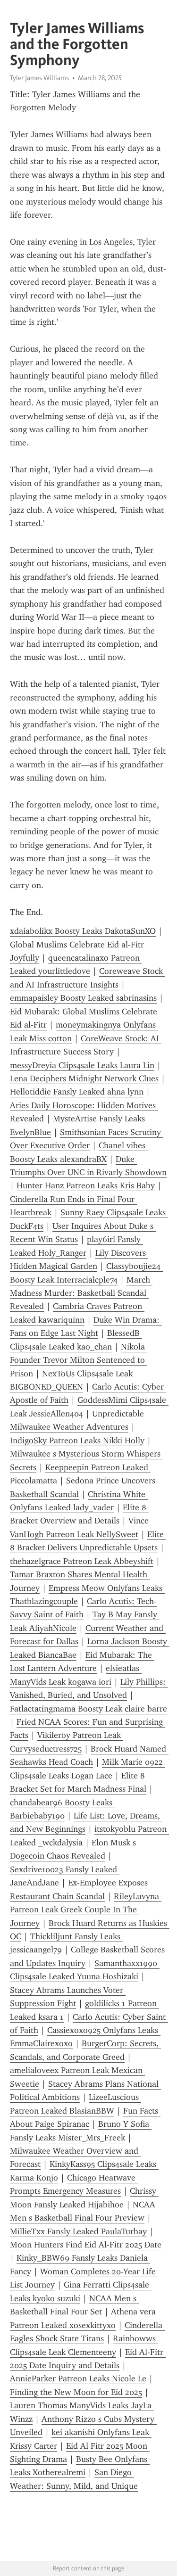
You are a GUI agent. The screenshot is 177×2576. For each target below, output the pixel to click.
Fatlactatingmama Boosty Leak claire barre (88, 1709)
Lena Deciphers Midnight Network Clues (84, 1078)
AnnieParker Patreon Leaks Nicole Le (78, 2378)
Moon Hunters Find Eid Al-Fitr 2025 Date (86, 2245)
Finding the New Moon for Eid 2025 (76, 2392)
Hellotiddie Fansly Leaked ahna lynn (77, 1092)
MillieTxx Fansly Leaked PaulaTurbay (78, 2231)
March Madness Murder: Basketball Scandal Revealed (81, 1293)
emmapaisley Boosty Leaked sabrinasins (83, 998)
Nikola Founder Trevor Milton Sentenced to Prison (79, 1360)
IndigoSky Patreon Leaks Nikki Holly (77, 1440)
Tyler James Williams (39, 78)
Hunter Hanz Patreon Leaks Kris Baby (86, 1185)
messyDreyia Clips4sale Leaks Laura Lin (82, 1065)
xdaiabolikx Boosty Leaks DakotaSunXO (83, 931)
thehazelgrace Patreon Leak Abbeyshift (82, 1561)
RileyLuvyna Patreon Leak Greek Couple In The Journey (86, 1910)
